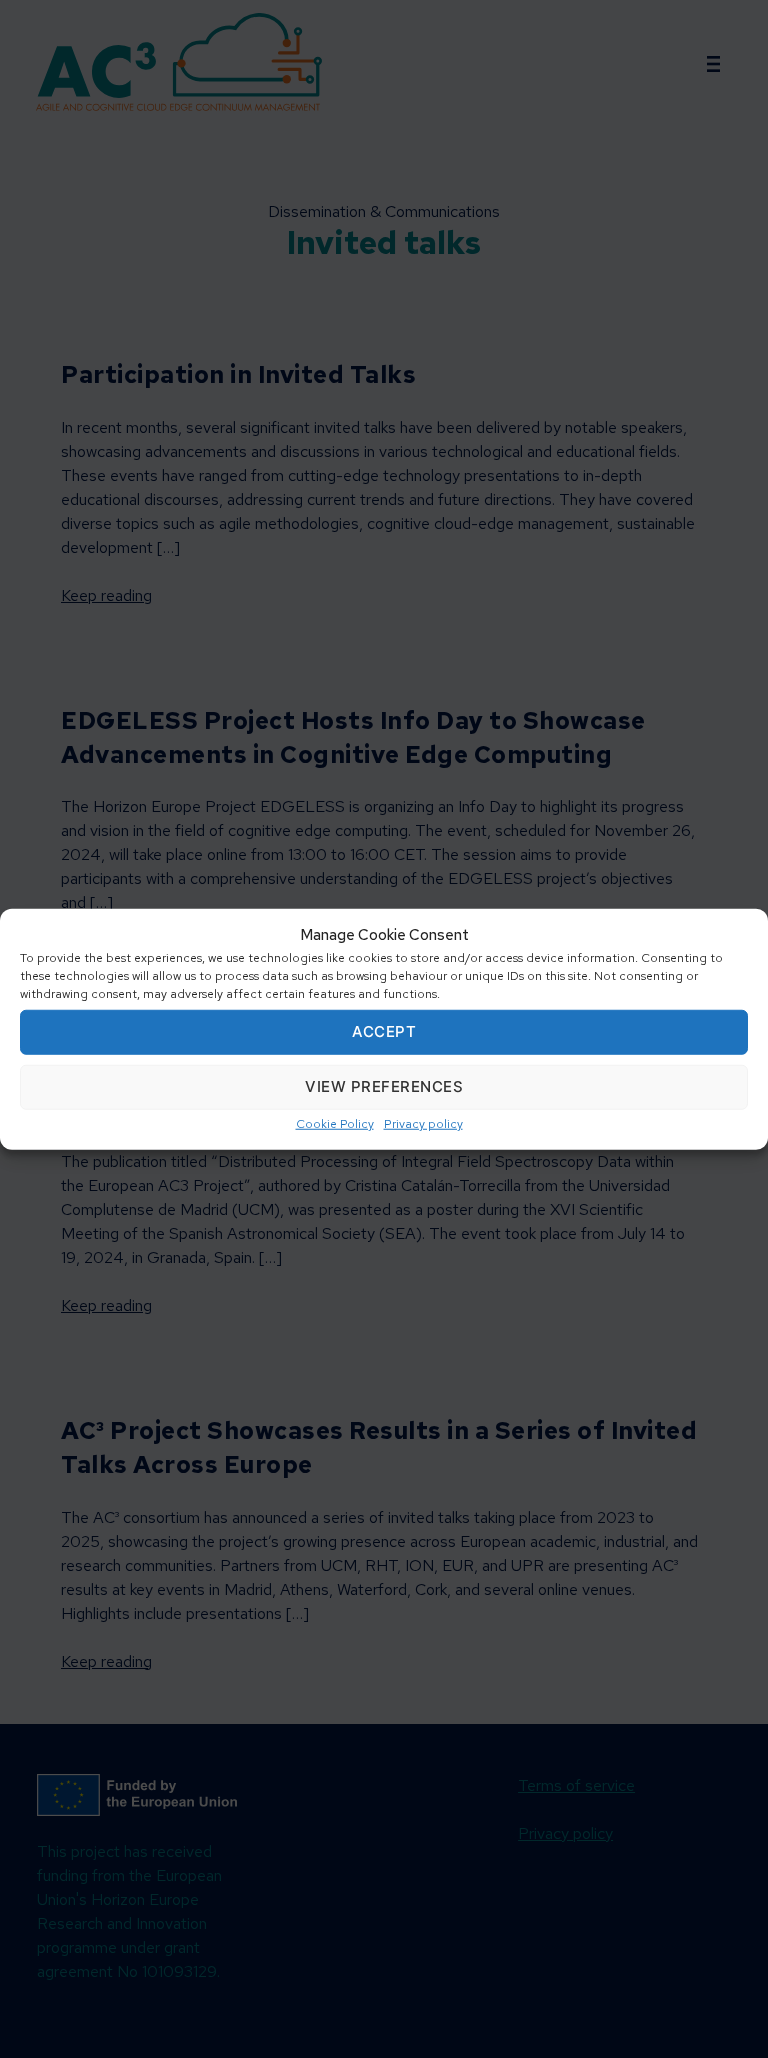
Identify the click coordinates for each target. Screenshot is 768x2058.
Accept (384, 1031)
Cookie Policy (335, 1123)
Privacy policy (423, 1123)
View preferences (384, 1086)
